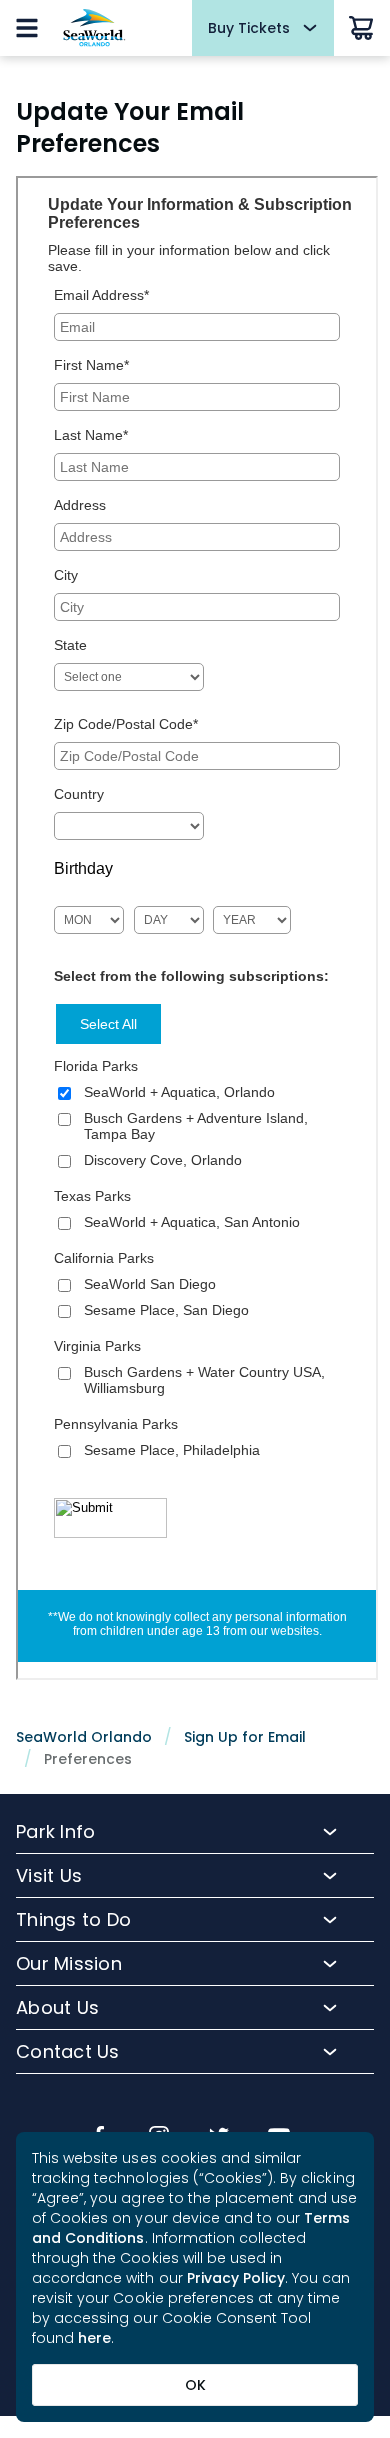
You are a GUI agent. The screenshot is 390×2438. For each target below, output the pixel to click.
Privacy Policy (236, 2278)
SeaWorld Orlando (84, 1737)
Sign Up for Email (245, 1737)
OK (195, 2385)
